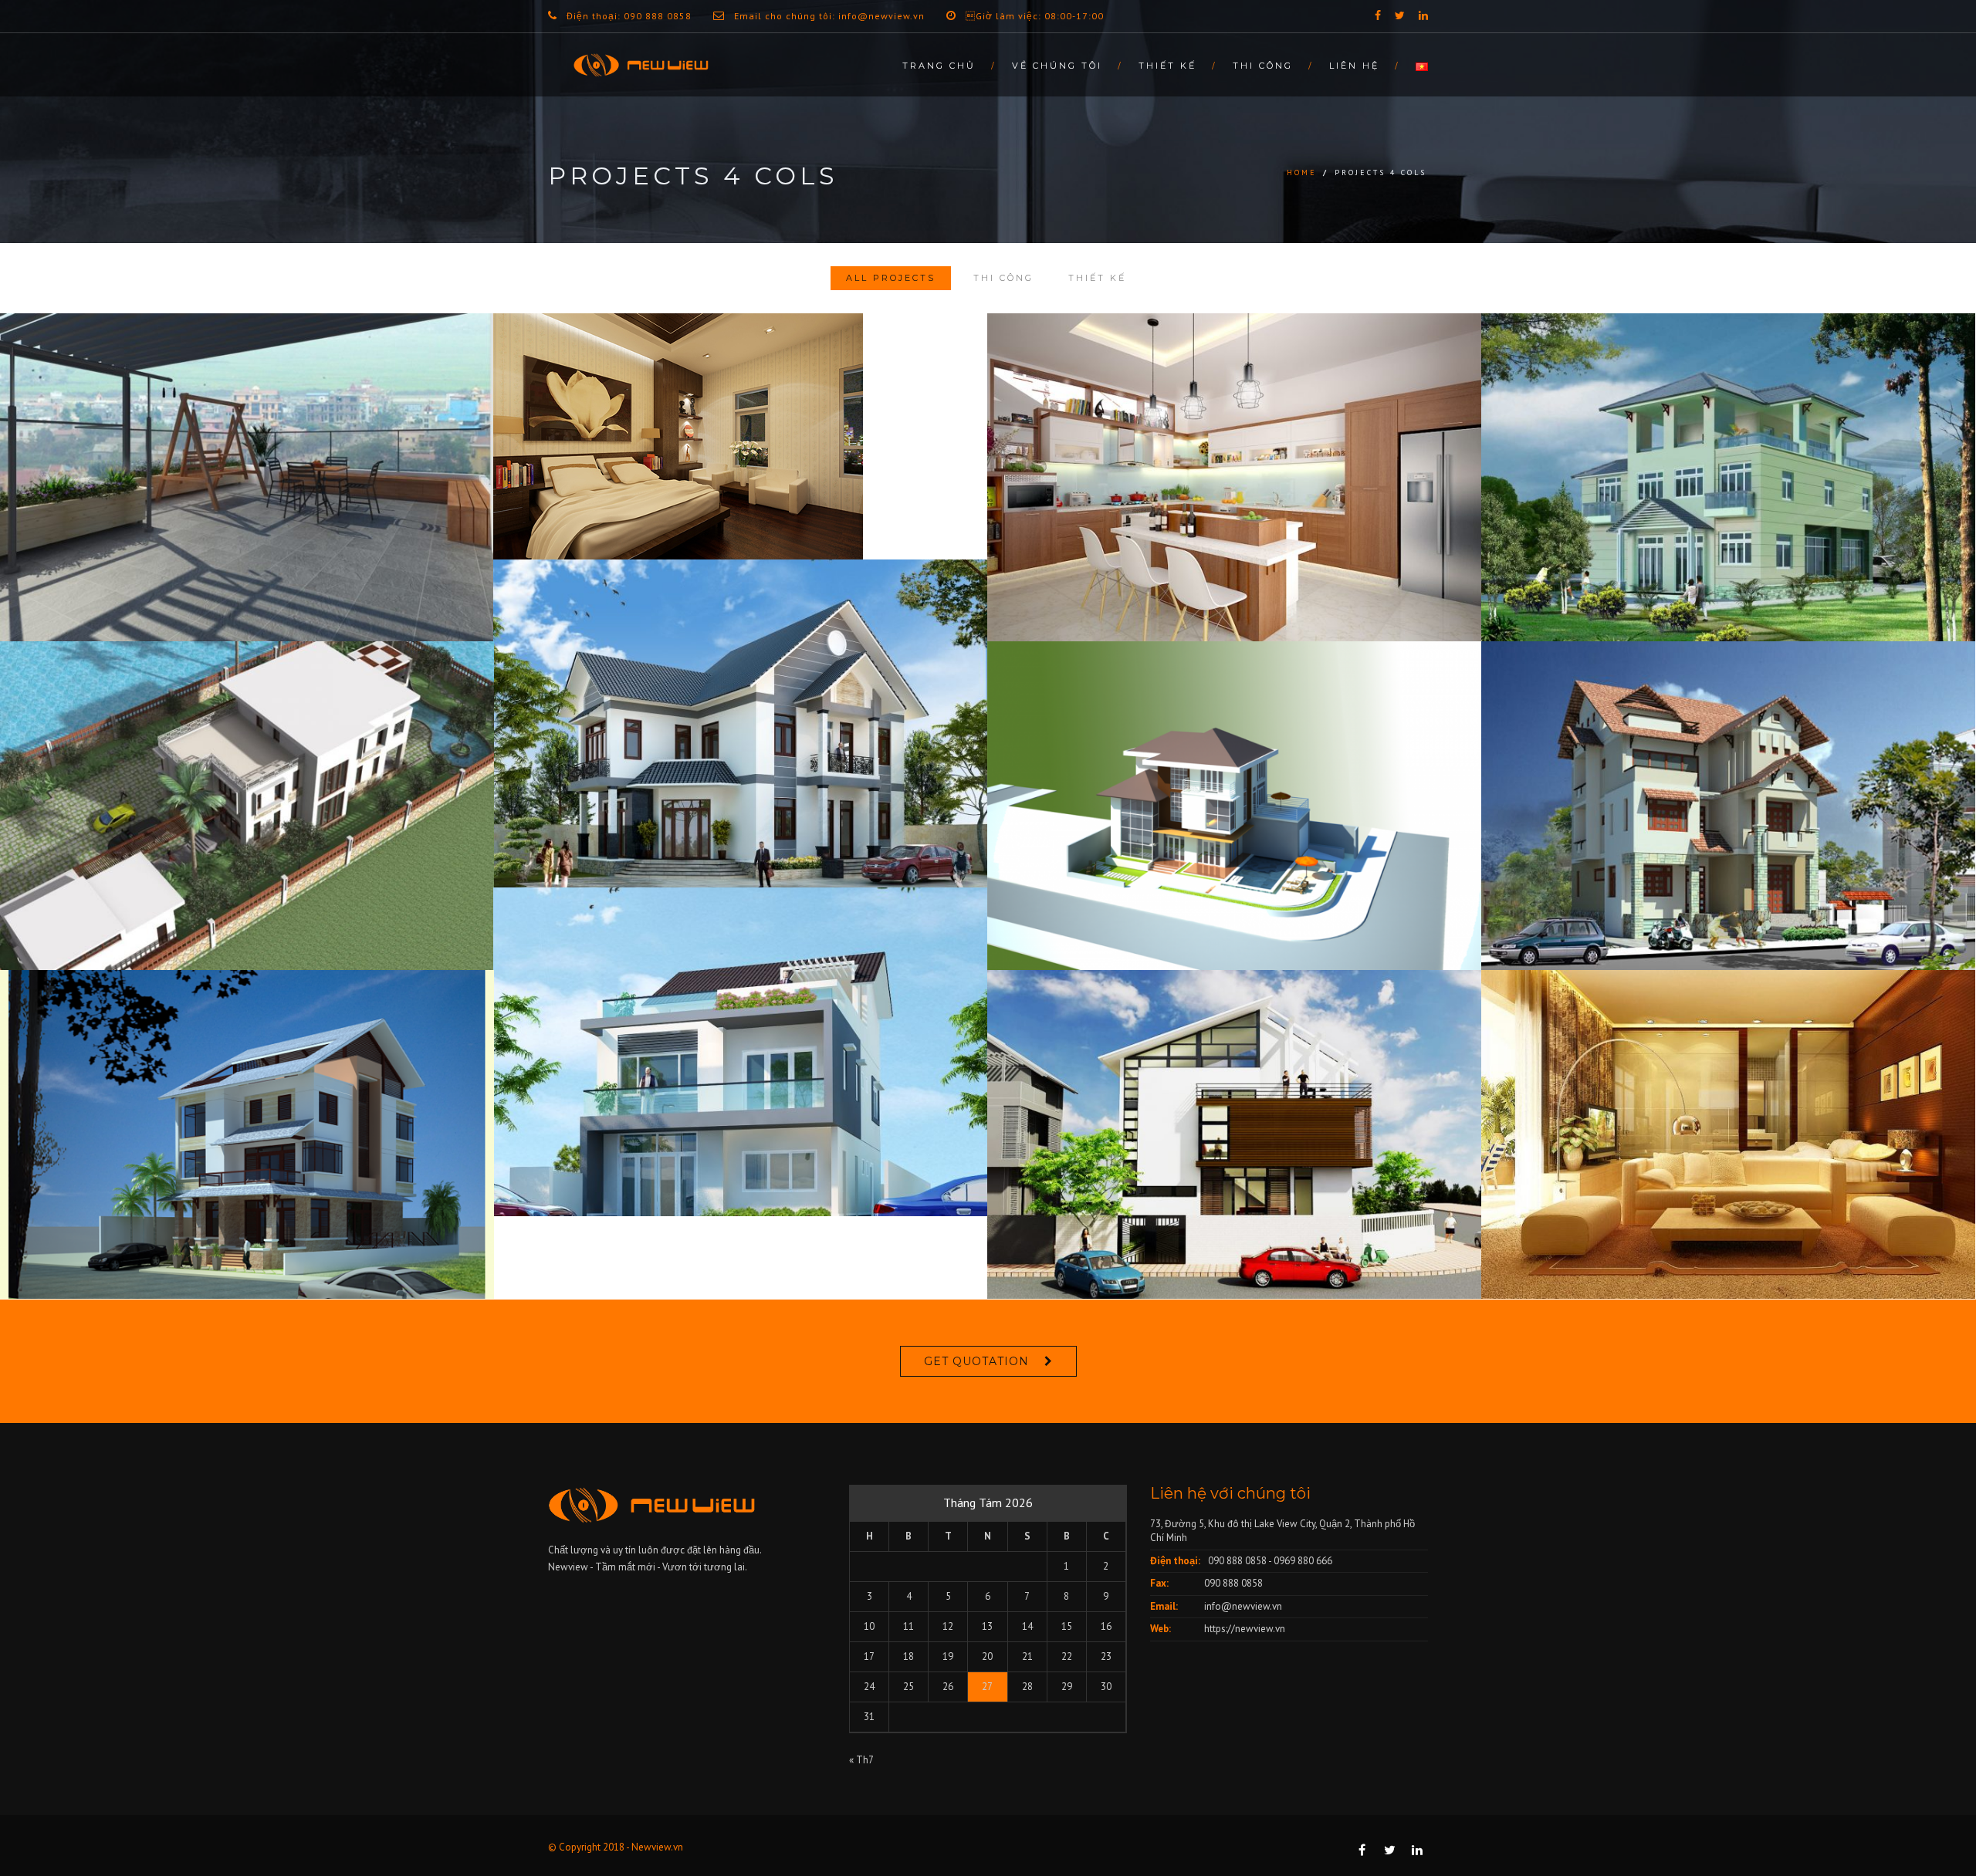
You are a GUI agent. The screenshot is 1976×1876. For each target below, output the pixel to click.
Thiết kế (1097, 278)
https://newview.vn (1245, 1629)
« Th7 (861, 1760)
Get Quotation (976, 1361)
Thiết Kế (1167, 66)
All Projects (891, 278)
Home (1302, 172)
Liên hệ (1354, 66)
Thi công (1003, 278)
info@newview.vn (1243, 1606)
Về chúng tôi (1057, 66)
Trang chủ (939, 66)
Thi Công (1263, 66)
